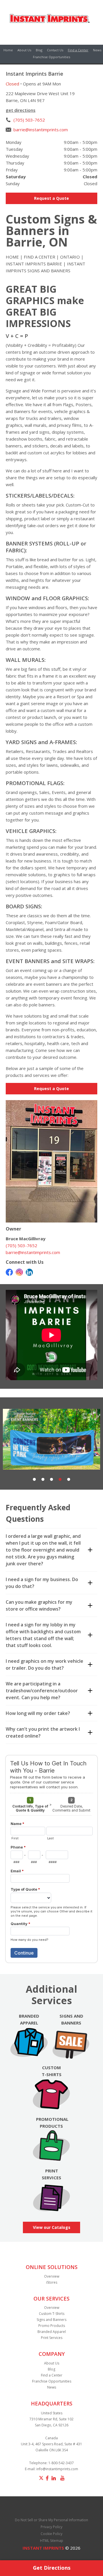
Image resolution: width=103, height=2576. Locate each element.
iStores (52, 2282)
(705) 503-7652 (29, 120)
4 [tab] (60, 1480)
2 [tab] (43, 1480)
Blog (39, 50)
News (97, 50)
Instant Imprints (43, 2548)
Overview (52, 2276)
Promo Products (52, 2326)
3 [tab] (51, 1480)
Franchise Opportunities (51, 57)
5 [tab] (69, 1480)
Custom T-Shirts (52, 2314)
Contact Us (55, 50)
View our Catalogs (52, 2227)
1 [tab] (34, 1480)
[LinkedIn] (29, 1272)
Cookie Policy (51, 2534)
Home (8, 50)
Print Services (52, 2338)
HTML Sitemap (52, 2541)
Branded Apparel (52, 2332)
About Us (24, 50)
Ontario (70, 257)
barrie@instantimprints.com (41, 130)
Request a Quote (51, 198)
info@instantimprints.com (57, 2469)
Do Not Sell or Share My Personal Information (51, 2520)
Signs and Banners (51, 2320)
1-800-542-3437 (61, 2463)
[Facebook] (9, 1272)
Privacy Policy (51, 2527)
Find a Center (78, 50)
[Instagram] (19, 1272)
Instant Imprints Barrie (34, 264)
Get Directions (52, 2568)
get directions (21, 110)
